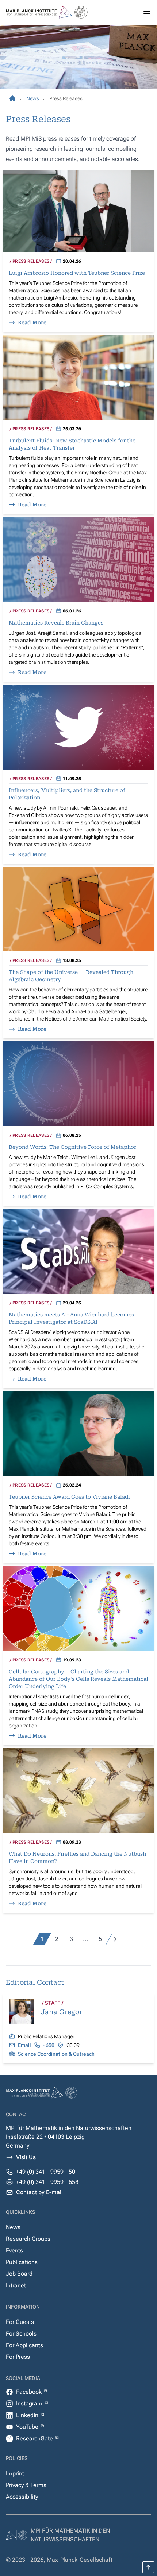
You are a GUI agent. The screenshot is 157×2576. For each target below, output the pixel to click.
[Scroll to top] (148, 2567)
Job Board (19, 2274)
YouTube (28, 2427)
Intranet (16, 2285)
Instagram (30, 2403)
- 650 (49, 2045)
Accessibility (22, 2497)
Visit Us (26, 2157)
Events (14, 2250)
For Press (18, 2357)
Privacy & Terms (26, 2485)
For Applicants (24, 2345)
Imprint (15, 2473)
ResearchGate (35, 2438)
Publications (22, 2262)
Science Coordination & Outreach (56, 2054)
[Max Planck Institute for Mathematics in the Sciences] (12, 98)
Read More (32, 322)
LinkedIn (28, 2415)
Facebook (30, 2392)
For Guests (20, 2322)
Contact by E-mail (39, 2192)
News (13, 2227)
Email (24, 2045)
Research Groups (28, 2239)
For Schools (21, 2334)
